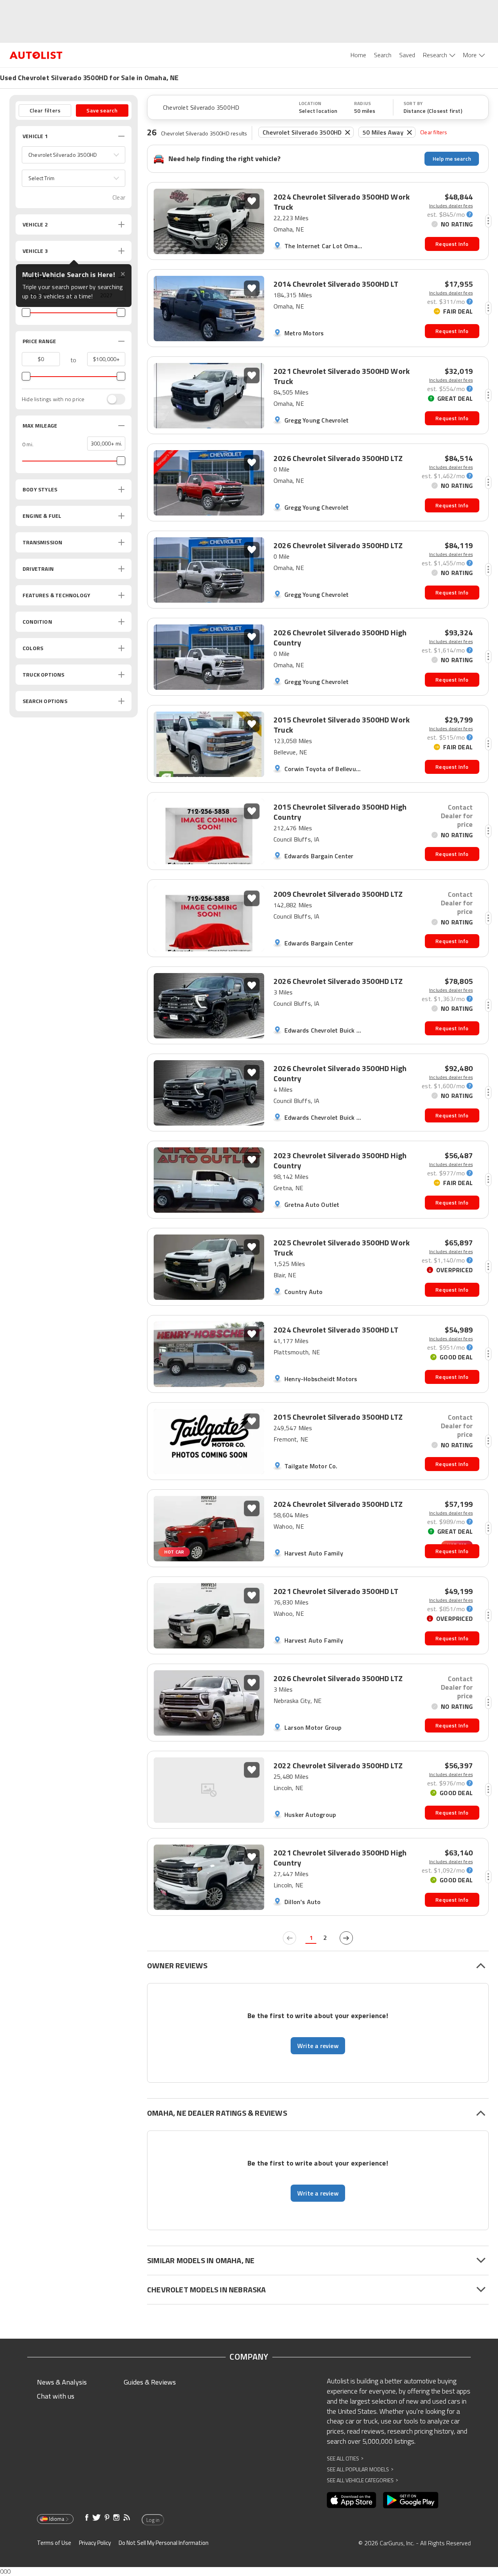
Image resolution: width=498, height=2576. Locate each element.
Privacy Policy (95, 2543)
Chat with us (56, 2396)
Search (383, 55)
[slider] (26, 312)
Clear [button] (119, 197)
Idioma (57, 2519)
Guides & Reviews (150, 2382)
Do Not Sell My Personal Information (164, 2543)
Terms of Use (54, 2543)
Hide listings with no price (53, 399)
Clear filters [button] (45, 110)
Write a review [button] (318, 2046)
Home (358, 55)
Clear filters (434, 132)
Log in (153, 2520)
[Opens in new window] (352, 2500)
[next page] (346, 1938)
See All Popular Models (360, 2469)
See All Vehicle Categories (362, 2480)
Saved (407, 55)
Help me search (452, 159)
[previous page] (289, 1938)
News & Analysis (62, 2382)
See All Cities (345, 2458)
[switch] (112, 399)
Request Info (452, 244)
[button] (74, 155)
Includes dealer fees (451, 206)
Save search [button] (102, 110)
